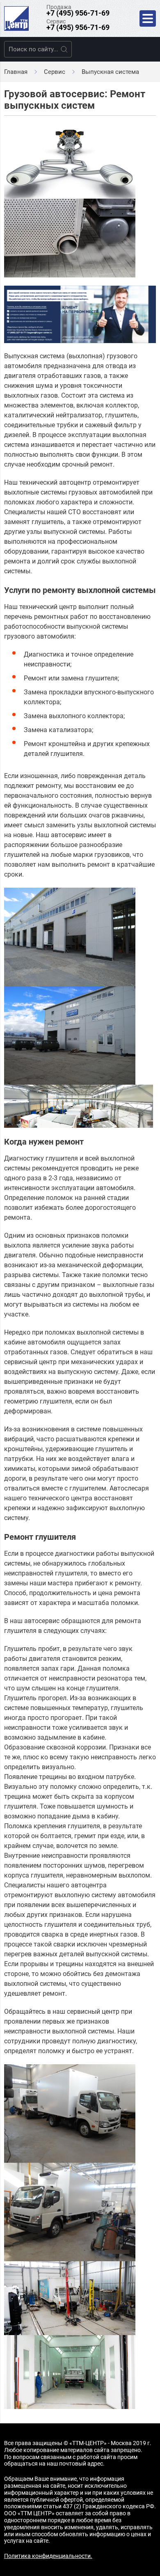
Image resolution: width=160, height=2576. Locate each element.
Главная (16, 72)
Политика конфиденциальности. (48, 2556)
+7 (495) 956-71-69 (78, 13)
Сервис (55, 72)
